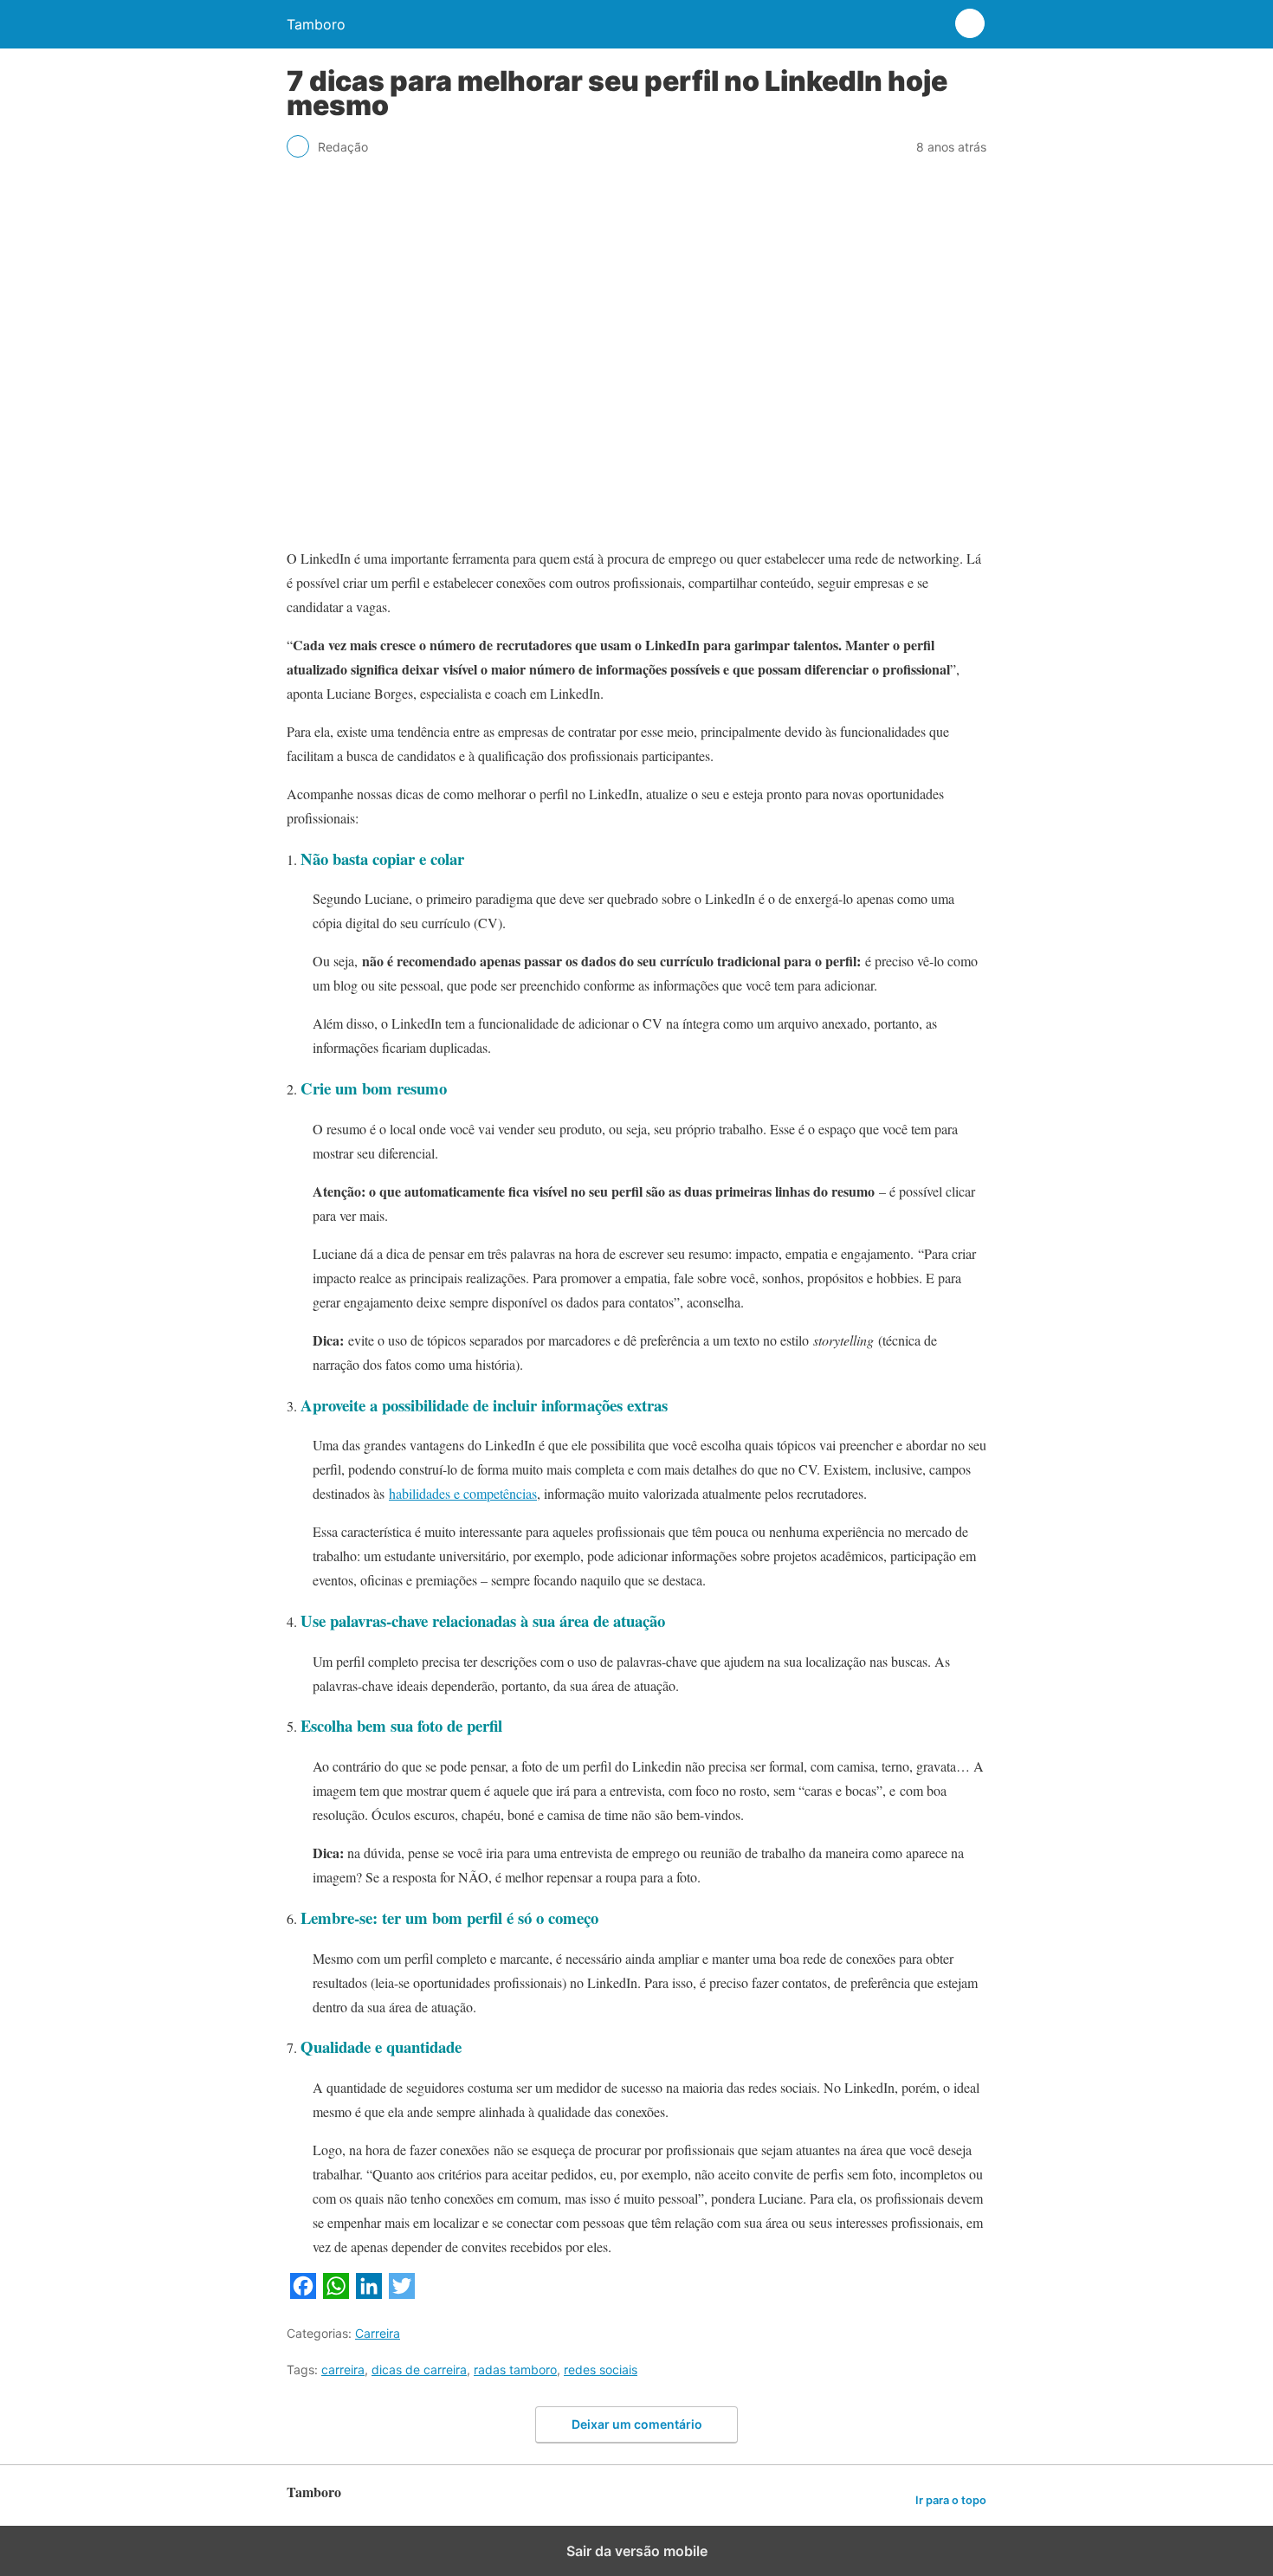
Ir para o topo (951, 2500)
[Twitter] (402, 2293)
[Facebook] (303, 2293)
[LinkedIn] (369, 2293)
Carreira (378, 2333)
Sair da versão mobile (637, 2551)
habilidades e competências (463, 1493)
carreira (343, 2369)
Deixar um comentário (637, 2424)
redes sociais (601, 2369)
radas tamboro (515, 2369)
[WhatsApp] (336, 2293)
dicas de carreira (419, 2369)
